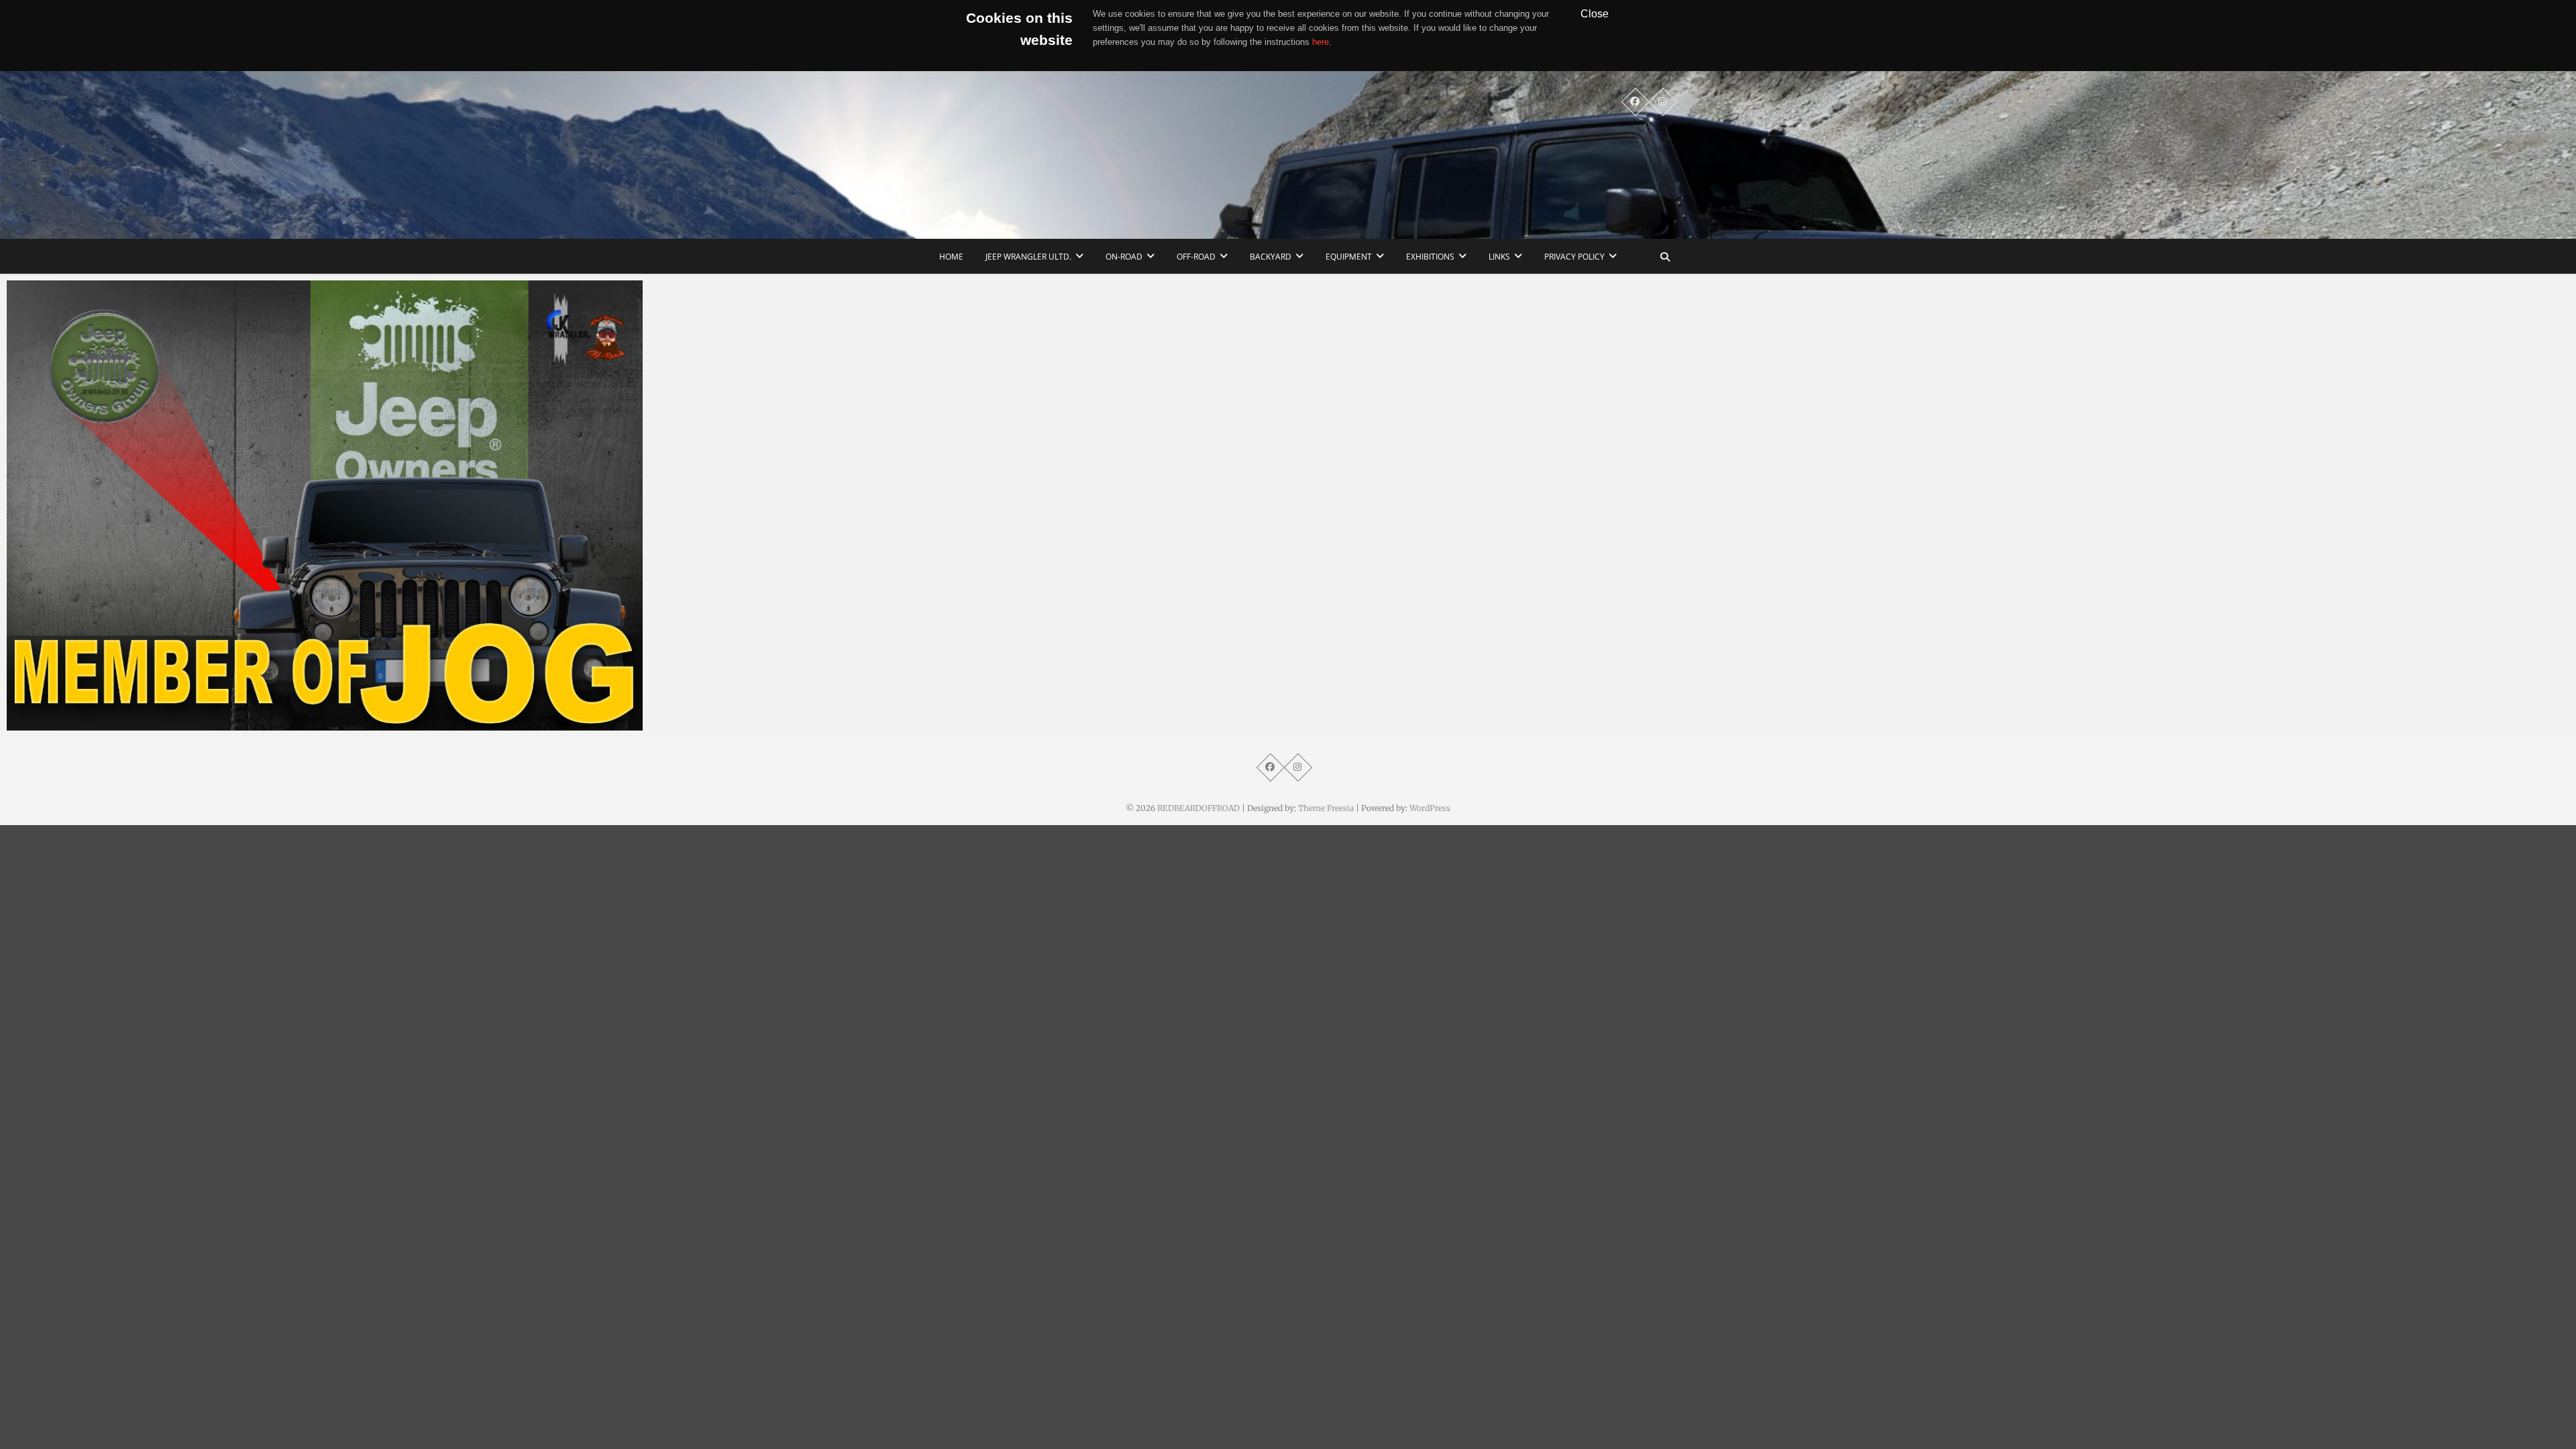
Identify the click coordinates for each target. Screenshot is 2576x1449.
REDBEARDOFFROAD (1198, 808)
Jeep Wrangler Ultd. (1028, 257)
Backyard (1271, 257)
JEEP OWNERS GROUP (72, 724)
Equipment (1349, 257)
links (1499, 257)
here (1321, 42)
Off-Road (1196, 257)
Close (1595, 13)
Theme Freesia (1326, 808)
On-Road (1124, 257)
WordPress (1430, 808)
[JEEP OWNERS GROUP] (325, 505)
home (951, 257)
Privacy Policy (1574, 257)
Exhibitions (1430, 257)
